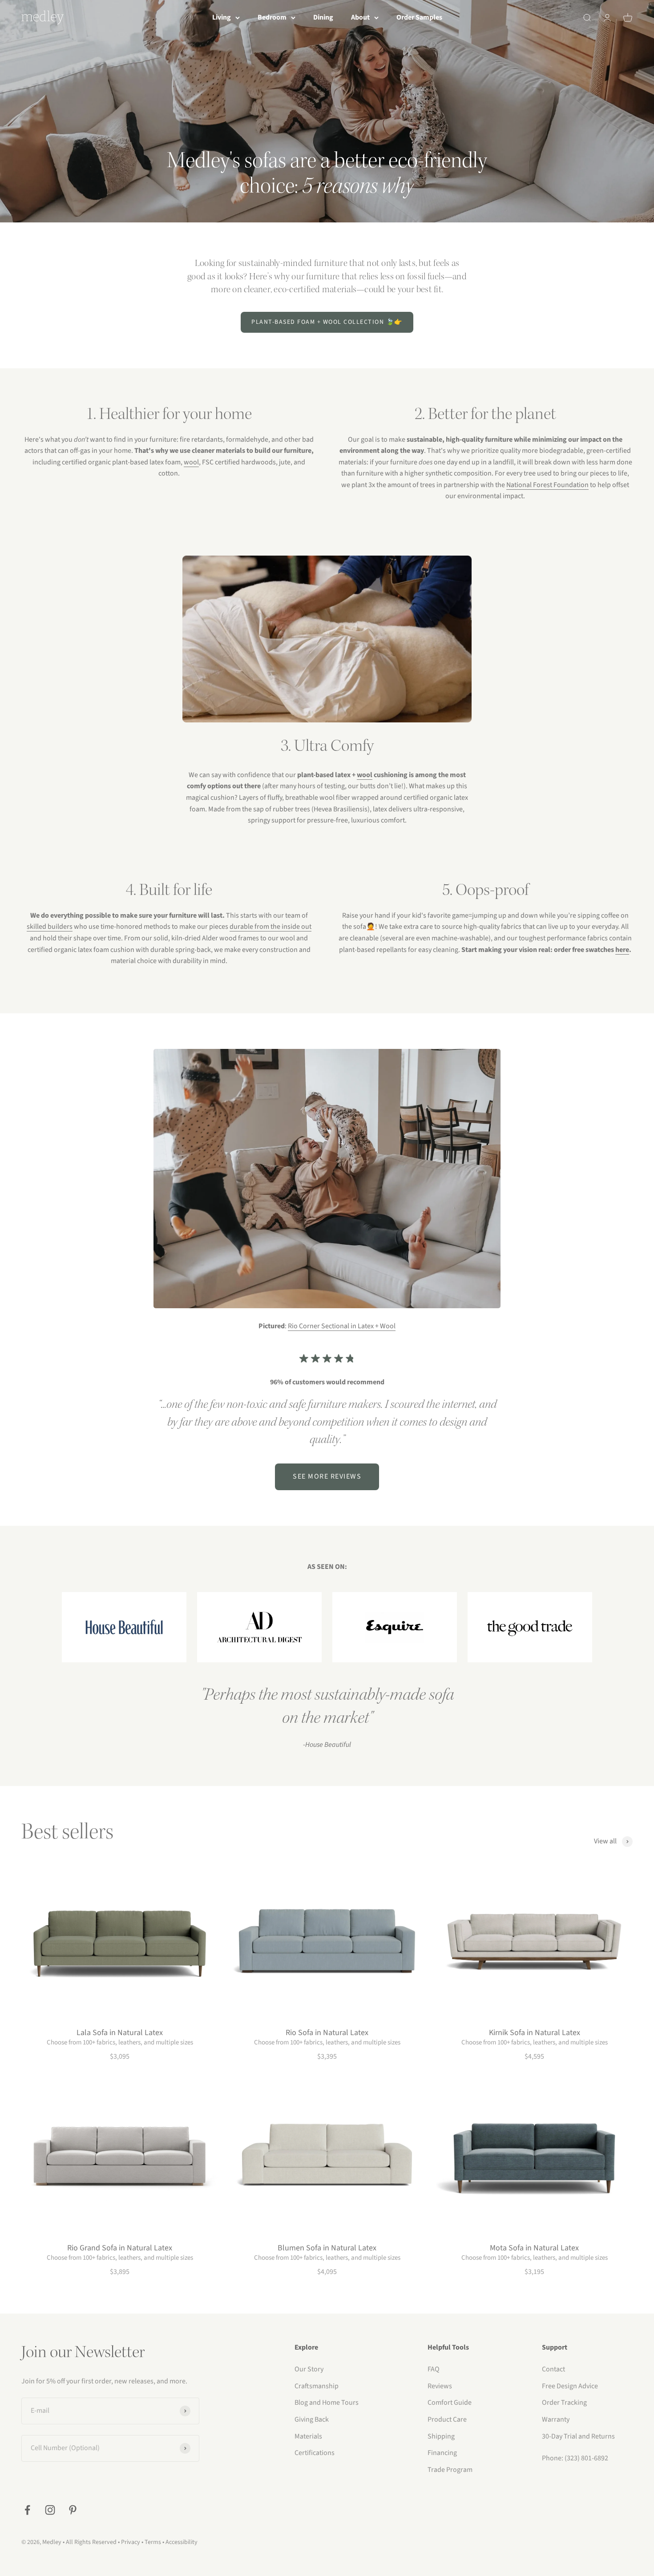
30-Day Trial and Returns (578, 2436)
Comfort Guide (450, 2403)
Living (222, 17)
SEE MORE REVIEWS (327, 1476)
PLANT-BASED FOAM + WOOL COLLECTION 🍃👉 (327, 322)
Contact (553, 2369)
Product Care (447, 2419)
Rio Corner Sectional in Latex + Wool (342, 1326)
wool (191, 462)
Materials (308, 2436)
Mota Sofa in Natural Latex (534, 2248)
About (360, 17)
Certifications (315, 2453)
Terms (153, 2542)
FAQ (434, 2369)
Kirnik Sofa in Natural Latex (535, 2033)
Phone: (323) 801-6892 (575, 2458)
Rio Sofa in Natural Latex (327, 2033)
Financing (442, 2453)
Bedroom (272, 17)
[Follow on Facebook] (27, 2510)
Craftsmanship (317, 2386)
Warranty (556, 2419)
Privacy (131, 2542)
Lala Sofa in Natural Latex (120, 2033)
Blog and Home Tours (327, 2403)
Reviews (440, 2386)
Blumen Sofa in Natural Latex (327, 2248)
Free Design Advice (570, 2386)
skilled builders (50, 927)
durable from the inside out (270, 927)
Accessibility (182, 2542)
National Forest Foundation (547, 485)
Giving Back (312, 2419)
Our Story (309, 2369)
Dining (323, 17)
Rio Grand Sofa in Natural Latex (120, 2248)
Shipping (441, 2436)
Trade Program (450, 2470)
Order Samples (419, 17)
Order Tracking (564, 2403)
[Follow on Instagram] (50, 2510)
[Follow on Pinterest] (73, 2510)
